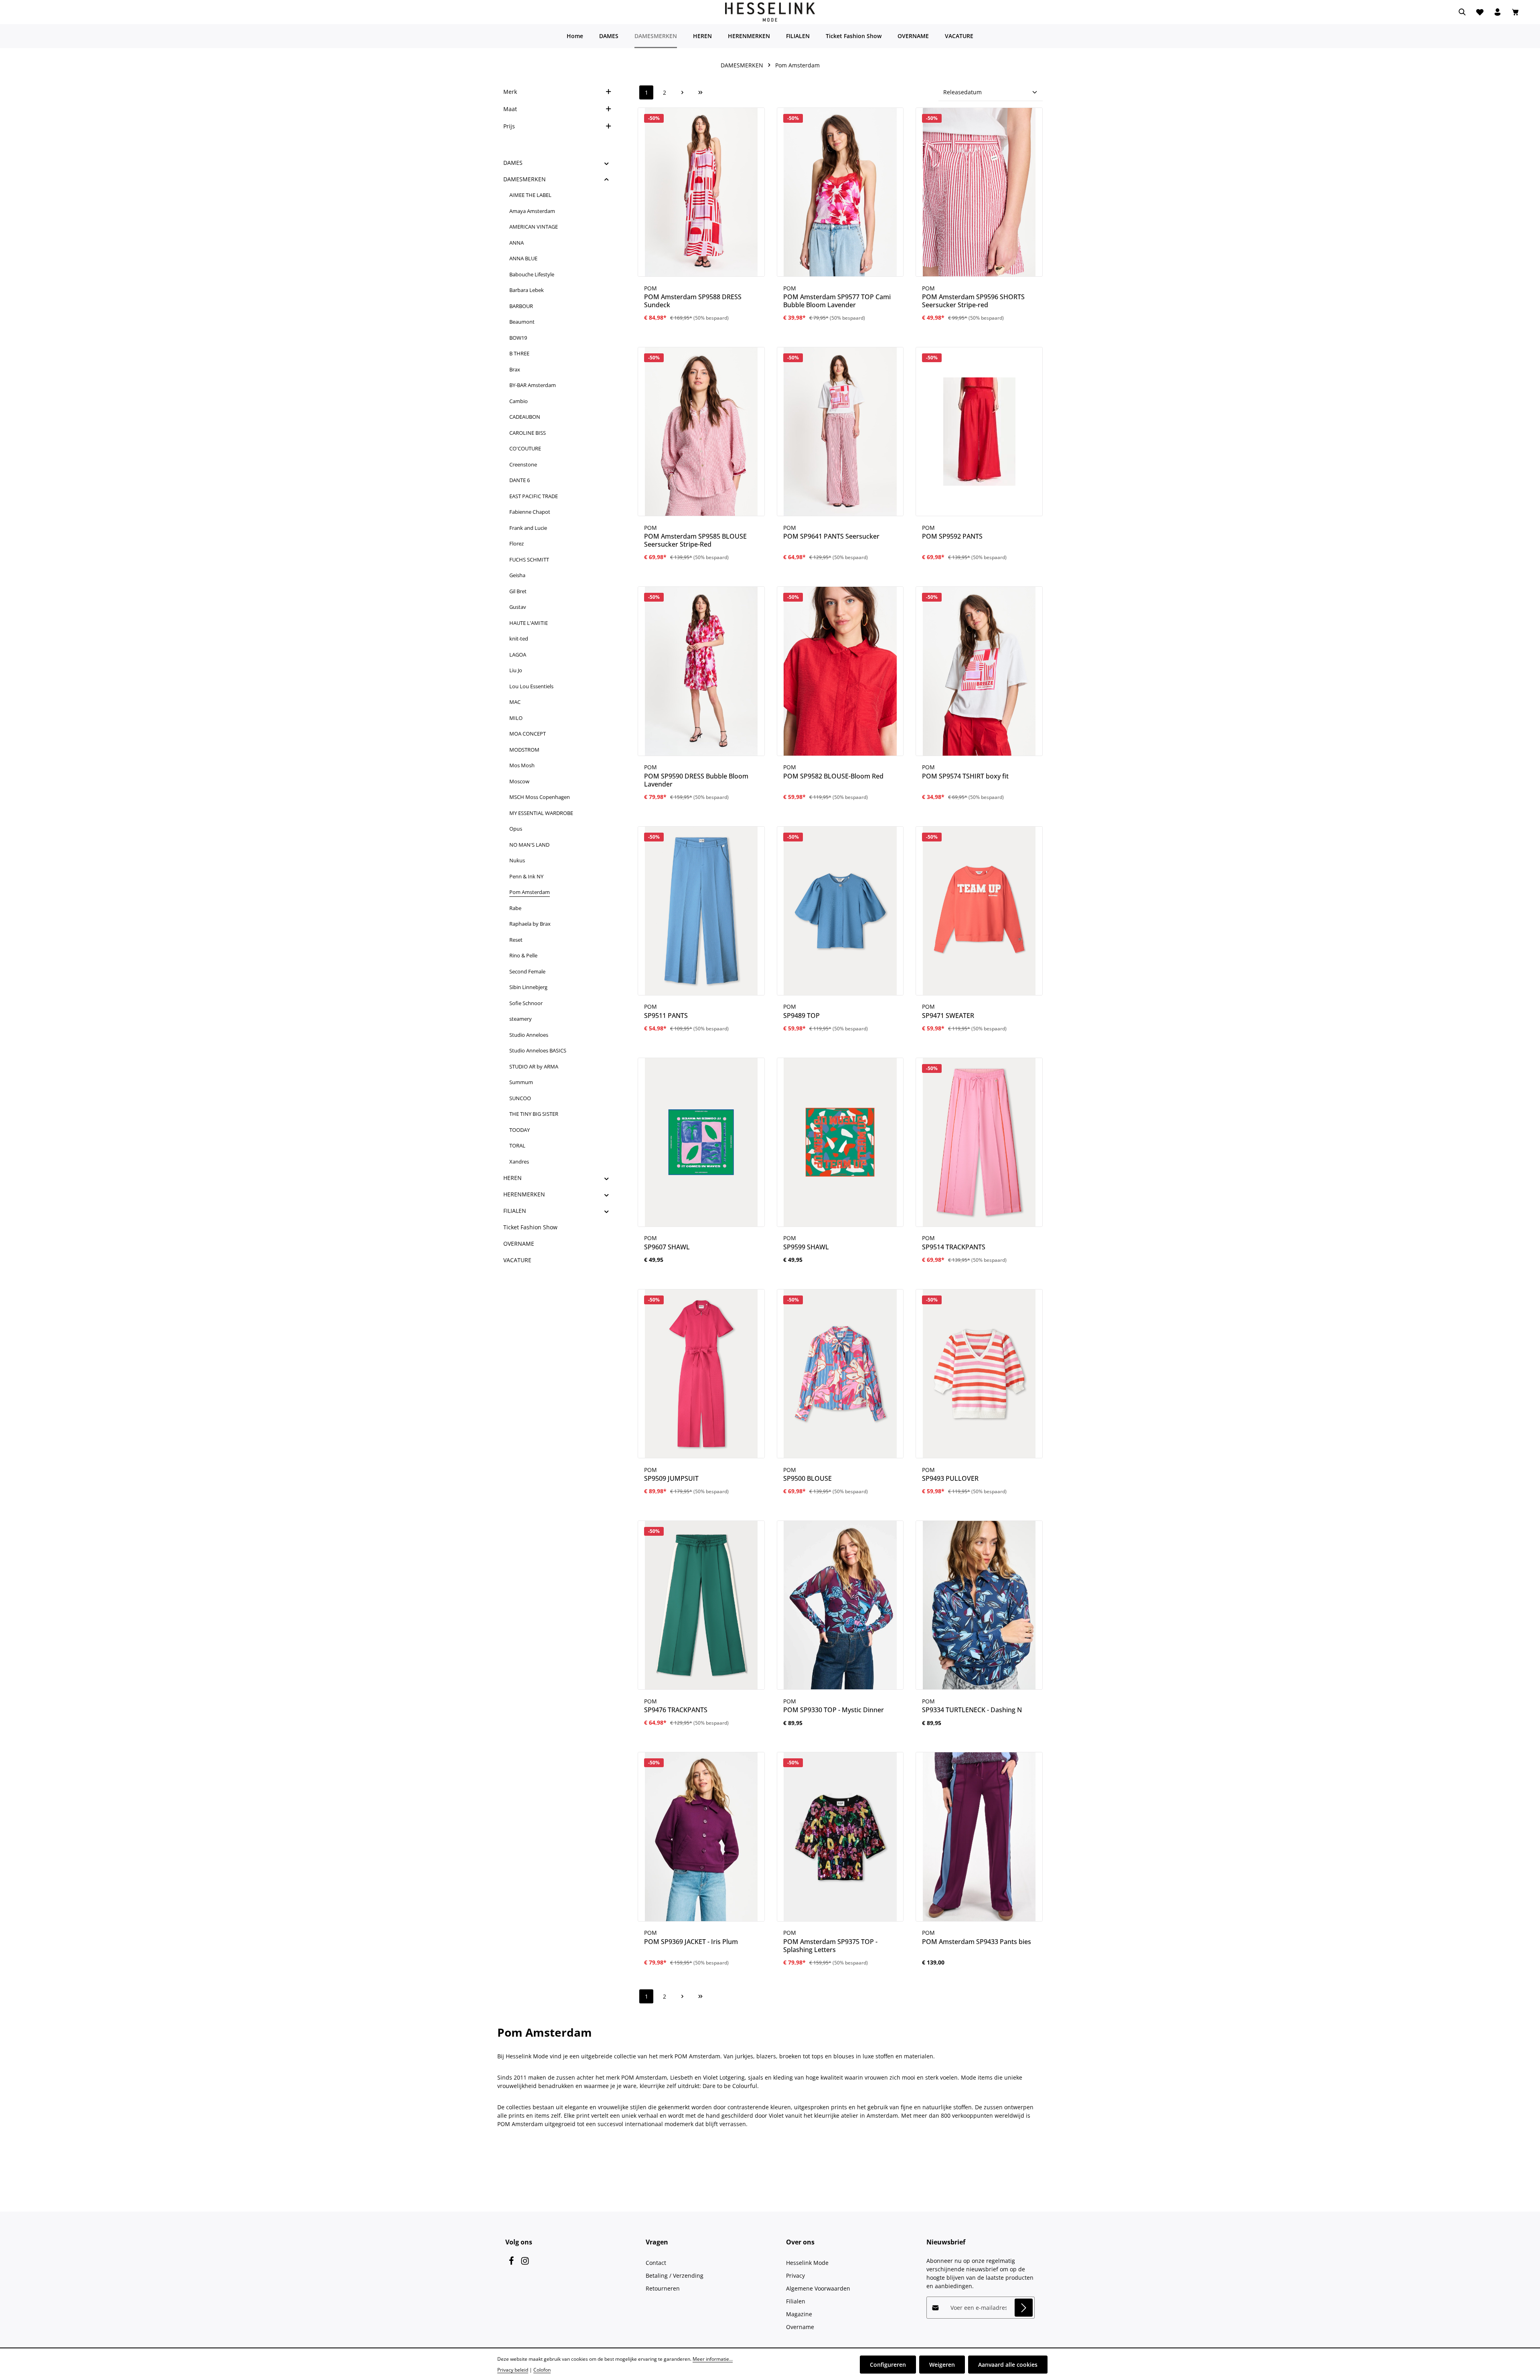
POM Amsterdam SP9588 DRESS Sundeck (693, 301)
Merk (510, 92)
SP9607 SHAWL (667, 1247)
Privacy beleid (513, 2370)
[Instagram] (525, 2263)
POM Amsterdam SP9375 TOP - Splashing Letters (830, 1946)
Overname (800, 2327)
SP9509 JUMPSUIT (671, 1478)
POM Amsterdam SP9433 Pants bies (977, 1942)
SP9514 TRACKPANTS (954, 1247)
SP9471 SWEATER (948, 1016)
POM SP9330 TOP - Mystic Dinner (834, 1710)
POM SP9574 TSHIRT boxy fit (965, 776)
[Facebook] (512, 2263)
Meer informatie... (713, 2359)
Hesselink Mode (807, 2263)
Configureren (888, 2365)
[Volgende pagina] (682, 92)
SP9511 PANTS (666, 1016)
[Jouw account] (1497, 12)
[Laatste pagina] (700, 92)
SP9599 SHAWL (806, 1247)
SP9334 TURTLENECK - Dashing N (972, 1710)
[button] (607, 163)
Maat (510, 109)
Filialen (796, 2301)
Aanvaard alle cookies (1008, 2365)
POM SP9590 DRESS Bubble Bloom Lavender (696, 780)
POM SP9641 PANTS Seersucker (831, 536)
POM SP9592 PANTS (952, 536)
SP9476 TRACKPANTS (676, 1710)
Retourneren (663, 2288)
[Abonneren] (1024, 2308)
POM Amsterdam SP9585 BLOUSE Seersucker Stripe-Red (695, 540)
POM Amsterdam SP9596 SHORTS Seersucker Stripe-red (973, 301)
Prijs (509, 126)
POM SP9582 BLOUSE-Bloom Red (833, 776)
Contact (656, 2263)
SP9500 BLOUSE (807, 1478)
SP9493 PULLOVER (950, 1478)
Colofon (542, 2370)
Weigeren (942, 2365)
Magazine (799, 2314)
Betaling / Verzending (675, 2276)
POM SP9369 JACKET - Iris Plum (691, 1942)
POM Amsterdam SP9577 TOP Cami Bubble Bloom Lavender (837, 301)
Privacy (795, 2276)
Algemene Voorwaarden (818, 2288)
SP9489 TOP (801, 1016)
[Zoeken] (1462, 12)
